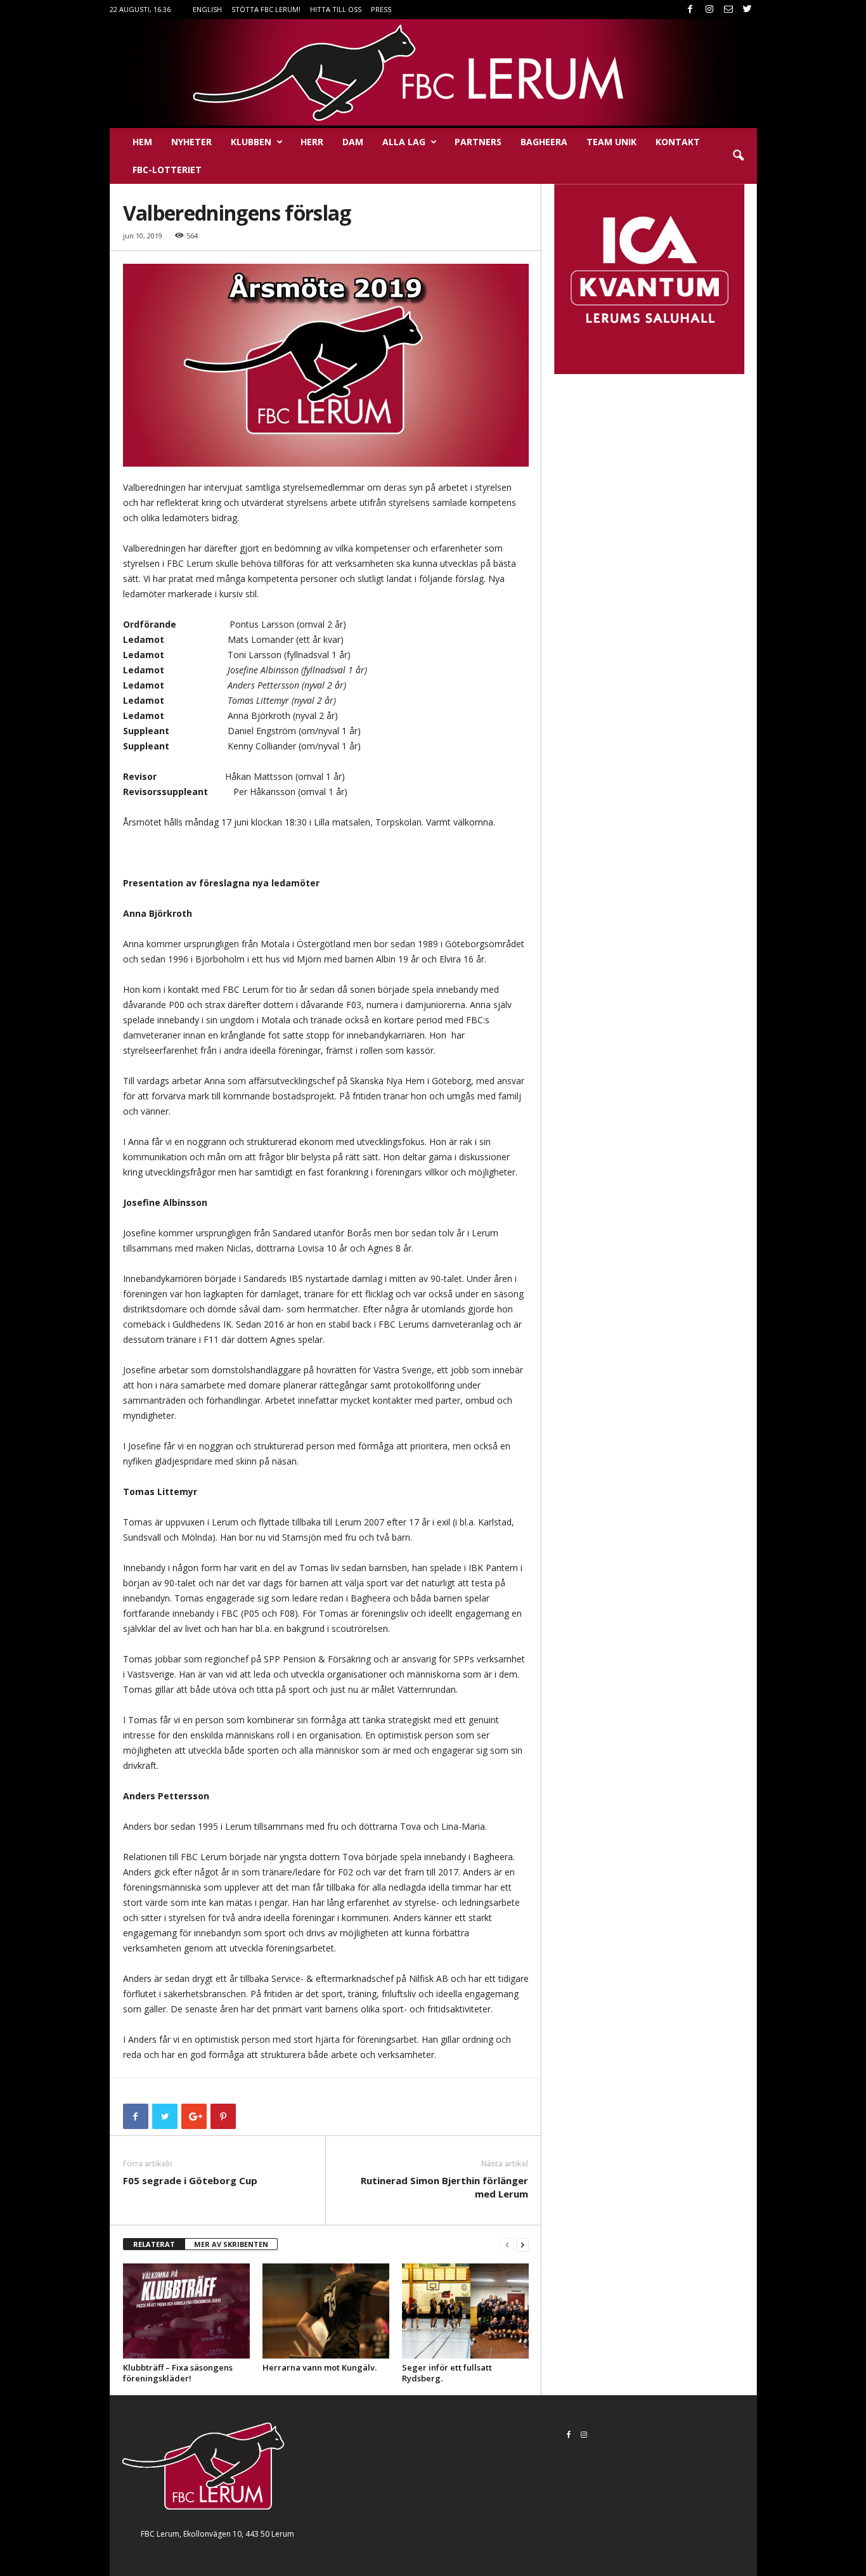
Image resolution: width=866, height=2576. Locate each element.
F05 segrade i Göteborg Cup (190, 2180)
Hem (142, 142)
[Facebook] (690, 10)
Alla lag (404, 142)
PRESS (381, 9)
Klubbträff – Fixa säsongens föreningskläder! (178, 2373)
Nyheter (191, 142)
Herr (312, 142)
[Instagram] (709, 10)
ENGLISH (207, 9)
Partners (478, 142)
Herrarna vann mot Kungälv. (320, 2367)
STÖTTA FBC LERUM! (266, 9)
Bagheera (544, 142)
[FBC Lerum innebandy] (433, 72)
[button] (738, 156)
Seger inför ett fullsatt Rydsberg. (447, 2373)
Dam (353, 142)
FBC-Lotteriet (167, 170)
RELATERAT (154, 2244)
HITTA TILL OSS (336, 9)
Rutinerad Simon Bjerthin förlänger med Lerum (444, 2187)
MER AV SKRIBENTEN (231, 2244)
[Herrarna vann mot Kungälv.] (326, 2311)
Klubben (251, 142)
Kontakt (678, 142)
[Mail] (728, 10)
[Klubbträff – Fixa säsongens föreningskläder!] (186, 2311)
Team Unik (611, 142)
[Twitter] (747, 10)
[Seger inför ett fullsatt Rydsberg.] (465, 2311)
